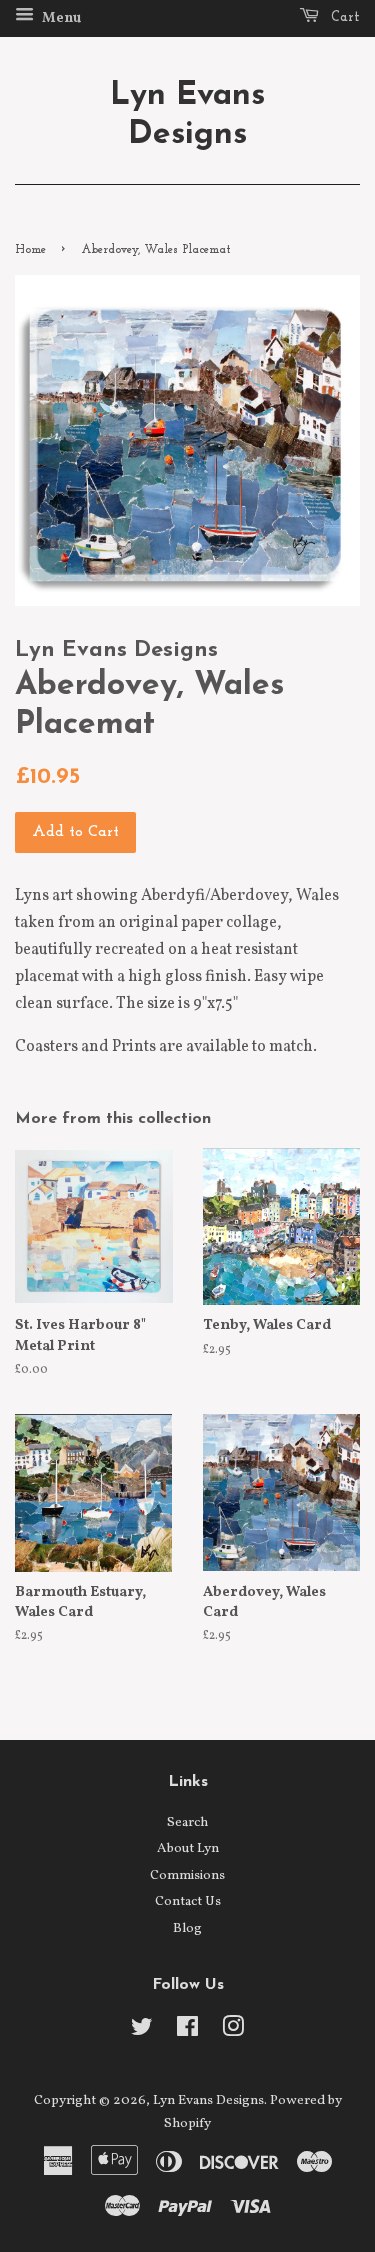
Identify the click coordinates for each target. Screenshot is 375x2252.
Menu (60, 18)
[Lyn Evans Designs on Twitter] (142, 2031)
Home (30, 250)
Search (187, 1822)
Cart (343, 17)
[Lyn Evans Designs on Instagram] (233, 2031)
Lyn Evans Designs (187, 115)
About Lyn (188, 1848)
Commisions (187, 1875)
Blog (187, 1928)
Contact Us (188, 1901)
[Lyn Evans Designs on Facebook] (187, 2031)
